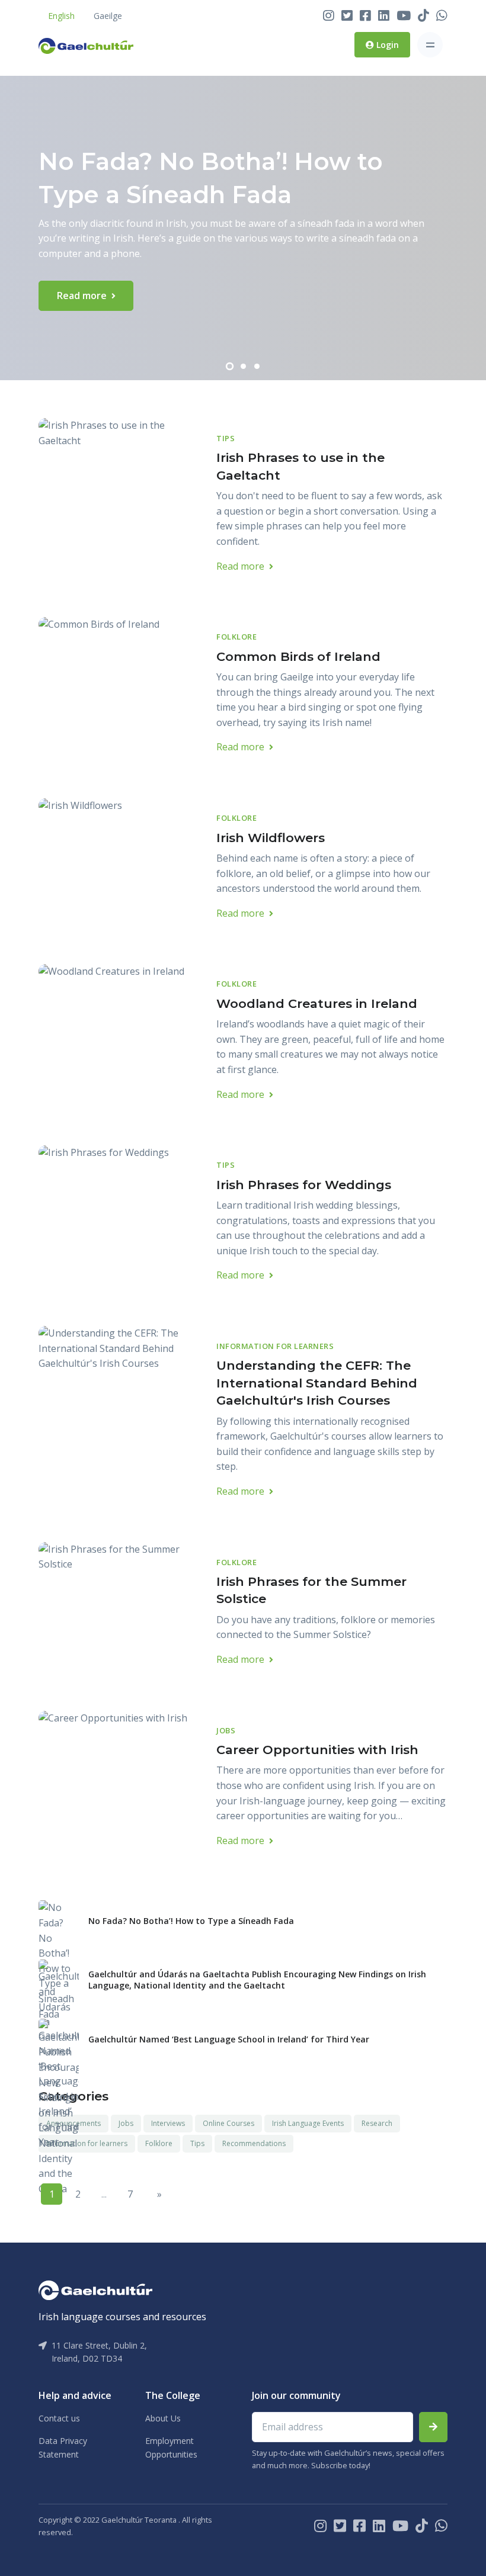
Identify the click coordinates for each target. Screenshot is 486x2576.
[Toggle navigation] (430, 45)
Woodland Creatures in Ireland (317, 1003)
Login (386, 45)
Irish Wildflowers (271, 838)
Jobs (226, 1730)
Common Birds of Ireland (298, 656)
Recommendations (254, 2143)
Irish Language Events (308, 2123)
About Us (163, 2418)
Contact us (59, 2418)
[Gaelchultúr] (95, 2289)
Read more (83, 295)
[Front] (86, 45)
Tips (226, 438)
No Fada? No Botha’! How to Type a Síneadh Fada (191, 1921)
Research (377, 2123)
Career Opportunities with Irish (317, 1750)
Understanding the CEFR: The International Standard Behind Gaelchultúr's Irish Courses (317, 1383)
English (61, 16)
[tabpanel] (243, 228)
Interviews (168, 2123)
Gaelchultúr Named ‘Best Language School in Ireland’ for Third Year (229, 2039)
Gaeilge (108, 16)
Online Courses (228, 2123)
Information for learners (275, 1346)
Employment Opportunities (171, 2447)
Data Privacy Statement (63, 2447)
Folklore (236, 637)
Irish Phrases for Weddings (304, 1185)
